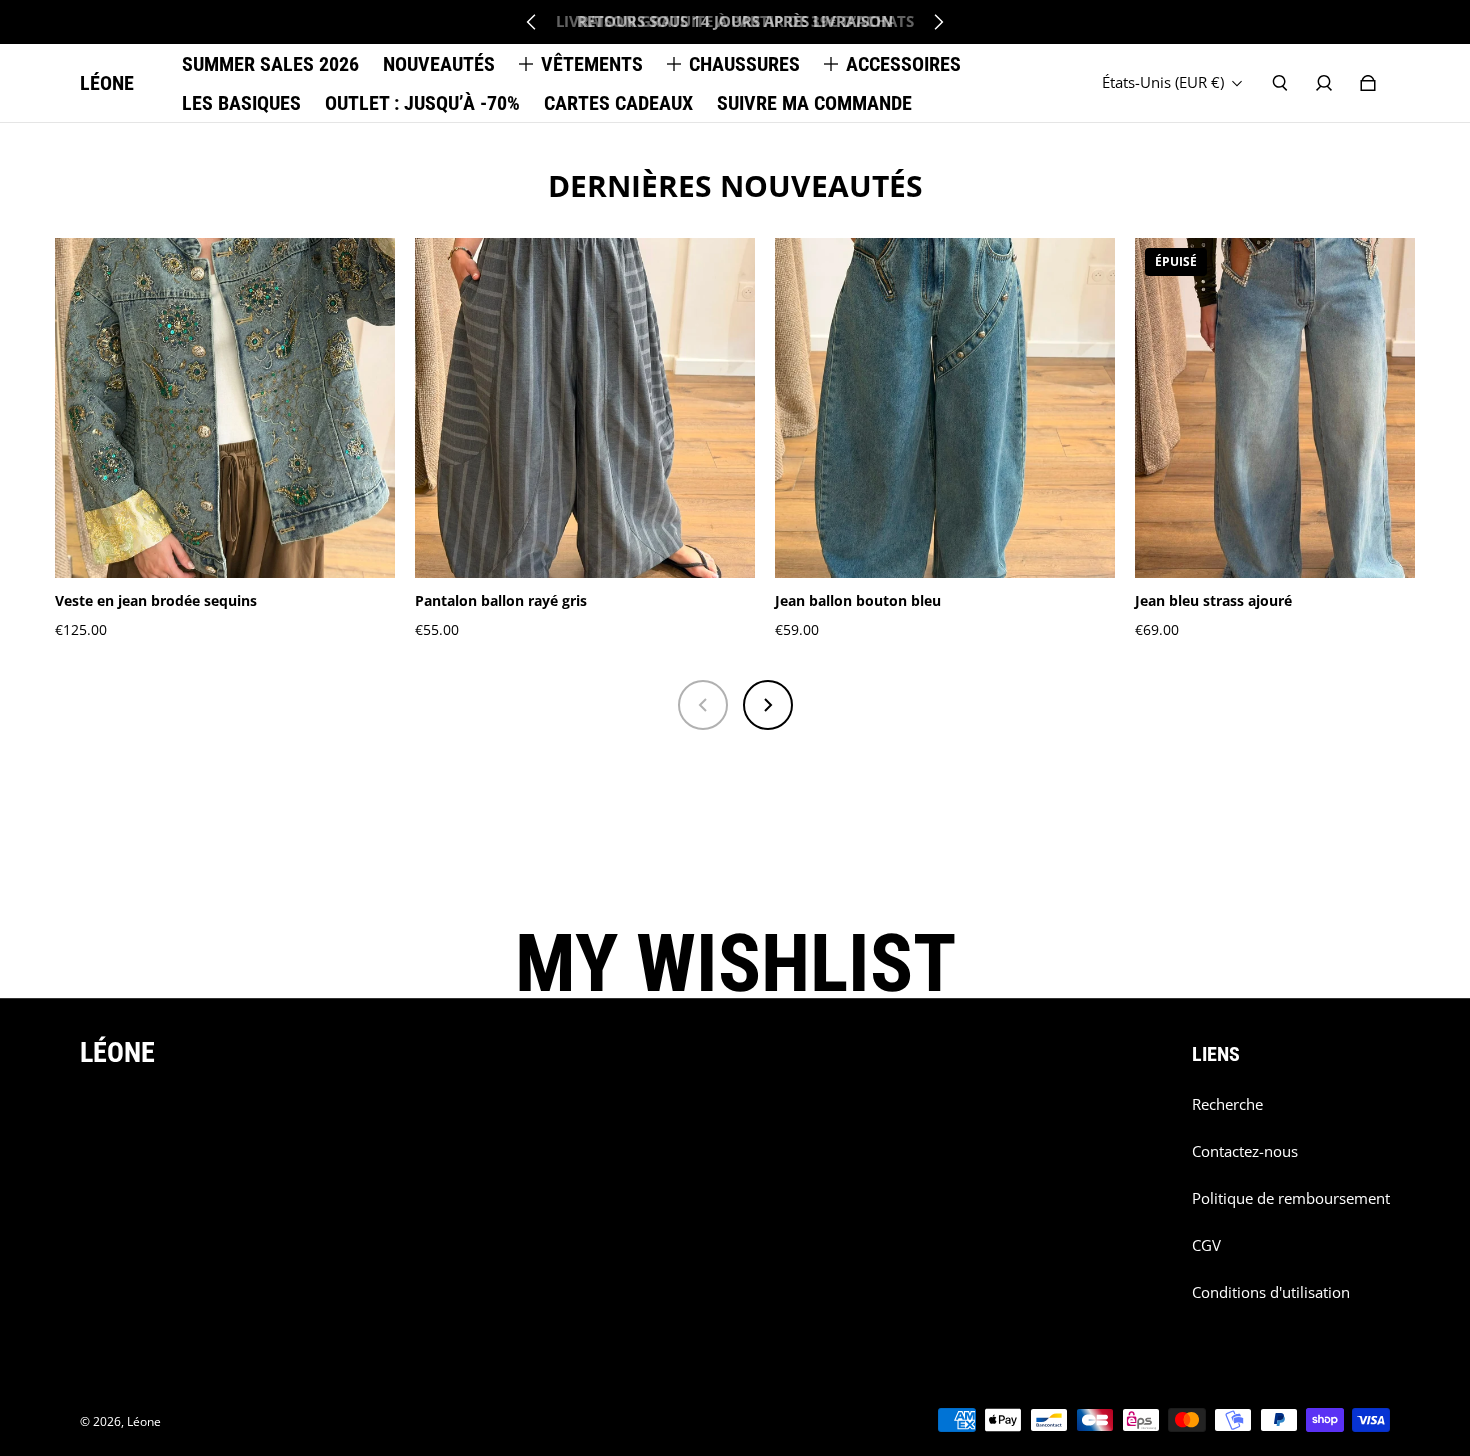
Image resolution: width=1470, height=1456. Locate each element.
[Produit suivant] (768, 705)
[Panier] (1368, 83)
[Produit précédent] (703, 705)
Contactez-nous (1245, 1151)
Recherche (1227, 1104)
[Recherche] (1280, 83)
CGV (1206, 1245)
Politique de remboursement (1291, 1198)
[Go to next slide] (938, 22)
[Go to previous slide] (532, 22)
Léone (144, 1421)
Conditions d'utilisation (1271, 1292)
